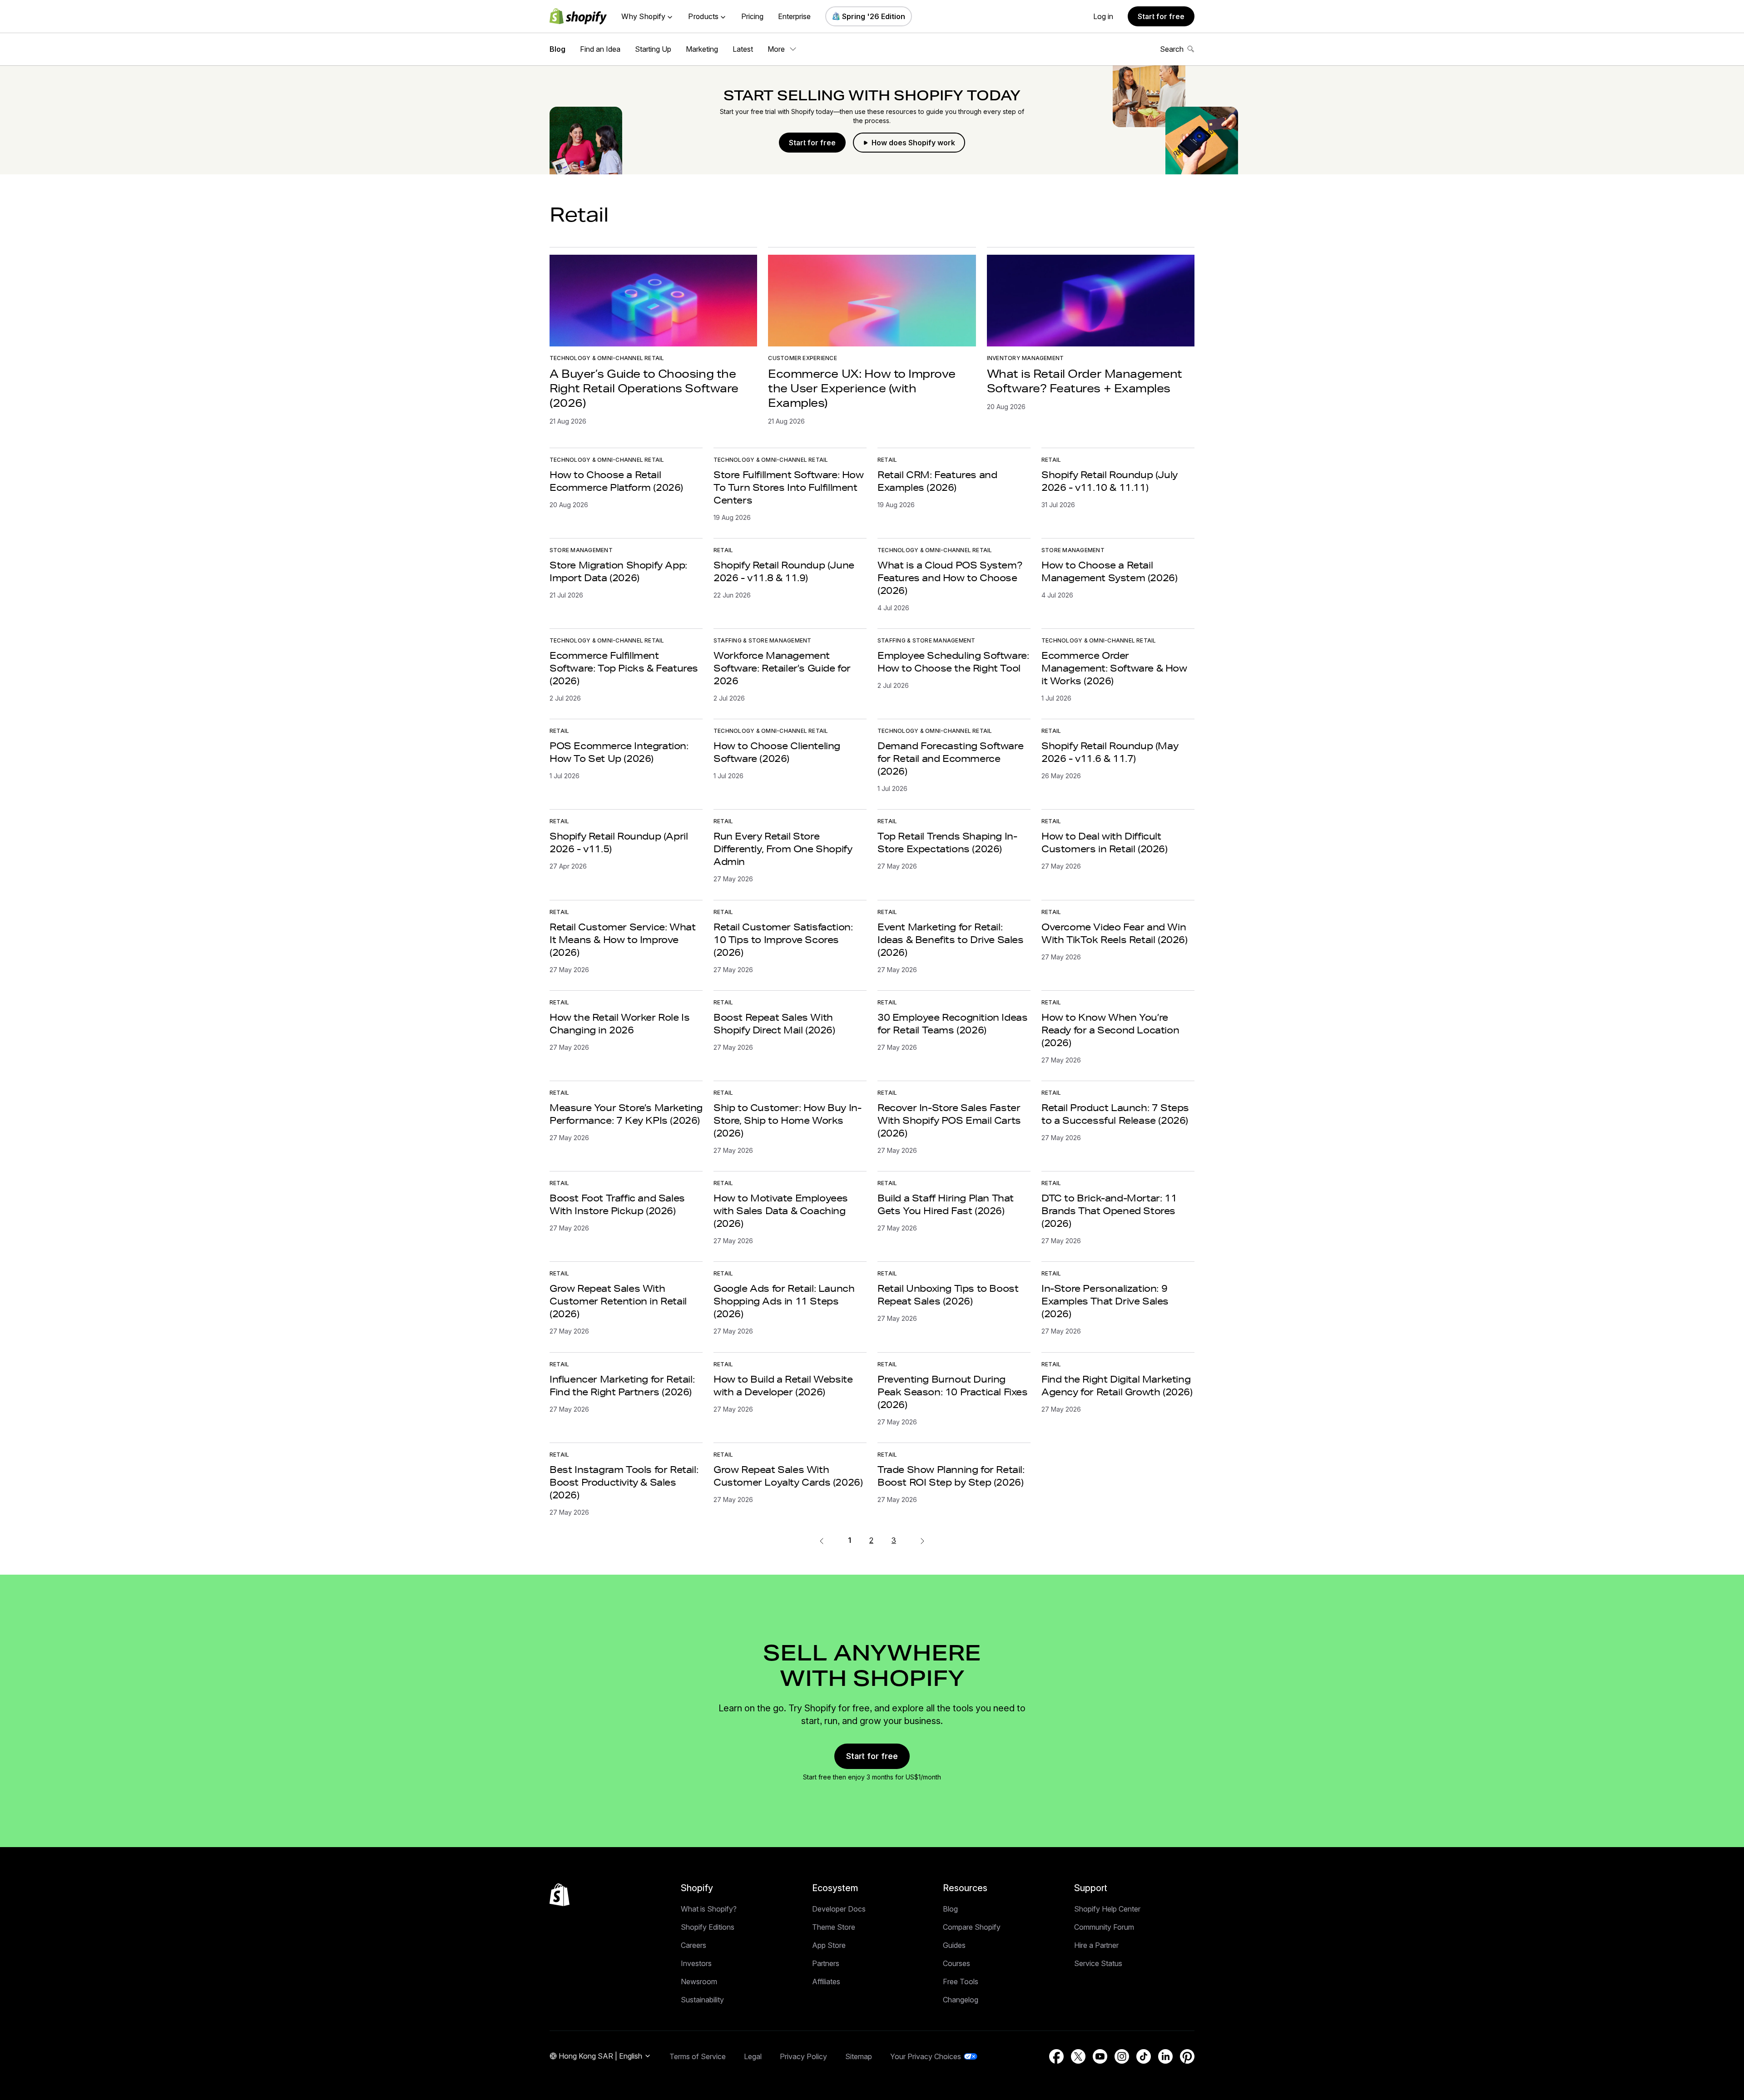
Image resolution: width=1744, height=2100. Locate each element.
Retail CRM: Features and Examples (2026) (937, 481)
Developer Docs (839, 1909)
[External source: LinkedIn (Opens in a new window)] (1165, 2056)
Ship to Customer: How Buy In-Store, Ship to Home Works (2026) (787, 1120)
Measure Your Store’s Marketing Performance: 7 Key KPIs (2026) (626, 1114)
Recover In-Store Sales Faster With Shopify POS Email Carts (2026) (949, 1120)
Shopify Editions (708, 1927)
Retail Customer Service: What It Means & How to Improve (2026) (622, 939)
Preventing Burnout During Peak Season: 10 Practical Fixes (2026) (953, 1392)
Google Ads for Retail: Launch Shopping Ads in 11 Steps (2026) (784, 1301)
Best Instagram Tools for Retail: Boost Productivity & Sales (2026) (624, 1482)
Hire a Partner (1096, 1945)
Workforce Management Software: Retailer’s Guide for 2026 (782, 668)
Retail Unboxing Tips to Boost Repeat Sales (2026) (948, 1295)
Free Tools (961, 1981)
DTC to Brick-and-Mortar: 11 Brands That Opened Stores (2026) (1109, 1211)
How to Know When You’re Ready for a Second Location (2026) (1110, 1030)
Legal (753, 2056)
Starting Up (653, 49)
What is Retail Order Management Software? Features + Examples (1085, 381)
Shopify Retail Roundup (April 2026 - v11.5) (619, 842)
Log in (1103, 16)
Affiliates (826, 1981)
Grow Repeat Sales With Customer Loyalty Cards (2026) (788, 1476)
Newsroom (699, 1981)
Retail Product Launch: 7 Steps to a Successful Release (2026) (1115, 1114)
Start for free (1161, 16)
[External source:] (922, 1540)
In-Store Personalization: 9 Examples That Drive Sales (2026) (1105, 1301)
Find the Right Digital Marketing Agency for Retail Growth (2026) (1117, 1385)
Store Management (581, 550)
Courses (956, 1963)
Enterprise (794, 16)
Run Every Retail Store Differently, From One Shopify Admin (783, 849)
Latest (743, 49)
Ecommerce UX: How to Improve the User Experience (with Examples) (862, 388)
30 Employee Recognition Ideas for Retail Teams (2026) (952, 1023)
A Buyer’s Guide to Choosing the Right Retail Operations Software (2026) (644, 388)
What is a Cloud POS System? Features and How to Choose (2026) (950, 578)
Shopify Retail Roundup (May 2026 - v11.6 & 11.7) (1110, 752)
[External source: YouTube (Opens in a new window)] (1100, 2056)
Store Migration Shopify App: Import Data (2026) (618, 571)
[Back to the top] (560, 1895)
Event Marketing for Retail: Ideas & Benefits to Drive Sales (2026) (951, 939)
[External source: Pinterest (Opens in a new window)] (1187, 2056)
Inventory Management (1026, 358)
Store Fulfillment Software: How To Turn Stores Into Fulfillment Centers (789, 487)
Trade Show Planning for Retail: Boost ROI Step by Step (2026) (951, 1476)
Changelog (961, 2000)
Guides (954, 1945)
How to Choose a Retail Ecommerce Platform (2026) (616, 481)
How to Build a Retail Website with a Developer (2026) (783, 1385)
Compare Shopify (972, 1927)
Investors (696, 1963)
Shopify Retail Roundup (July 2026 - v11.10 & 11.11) (1110, 481)
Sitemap (859, 2056)
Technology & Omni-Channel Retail (607, 358)
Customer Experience (803, 358)
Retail (887, 460)
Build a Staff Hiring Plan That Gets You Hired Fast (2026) (946, 1204)
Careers (694, 1945)
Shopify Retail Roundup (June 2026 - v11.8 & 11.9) (784, 571)
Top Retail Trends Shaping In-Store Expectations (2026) (947, 842)
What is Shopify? (709, 1909)
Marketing (702, 49)
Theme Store (834, 1927)
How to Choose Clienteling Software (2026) (777, 752)
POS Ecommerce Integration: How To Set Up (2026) (619, 752)
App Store (829, 1945)
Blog (557, 49)
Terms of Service (698, 2056)
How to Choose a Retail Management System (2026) (1109, 571)
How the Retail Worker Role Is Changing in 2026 (619, 1023)
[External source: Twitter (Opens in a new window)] (1078, 2056)
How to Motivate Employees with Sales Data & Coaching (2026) (781, 1211)
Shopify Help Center (1107, 1909)
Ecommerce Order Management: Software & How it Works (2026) (1114, 668)
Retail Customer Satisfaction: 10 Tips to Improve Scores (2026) (783, 939)
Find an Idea (600, 49)
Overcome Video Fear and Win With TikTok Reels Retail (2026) (1115, 933)
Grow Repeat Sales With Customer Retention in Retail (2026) (618, 1301)
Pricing (752, 16)
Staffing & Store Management (762, 640)
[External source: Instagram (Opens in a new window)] (1122, 2056)
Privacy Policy (803, 2056)
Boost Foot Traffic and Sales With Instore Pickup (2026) (617, 1204)
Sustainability (702, 2000)
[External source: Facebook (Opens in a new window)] (1056, 2056)
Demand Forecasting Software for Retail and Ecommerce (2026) (950, 758)
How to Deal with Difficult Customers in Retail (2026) (1105, 842)
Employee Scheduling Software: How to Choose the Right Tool (953, 662)
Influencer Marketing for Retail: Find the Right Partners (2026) (622, 1385)
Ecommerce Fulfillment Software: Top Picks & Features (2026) (624, 668)
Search (1172, 49)
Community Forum (1104, 1927)
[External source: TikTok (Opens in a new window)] (1144, 2056)
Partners (826, 1963)
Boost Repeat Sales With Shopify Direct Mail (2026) (774, 1023)
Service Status (1098, 1963)
